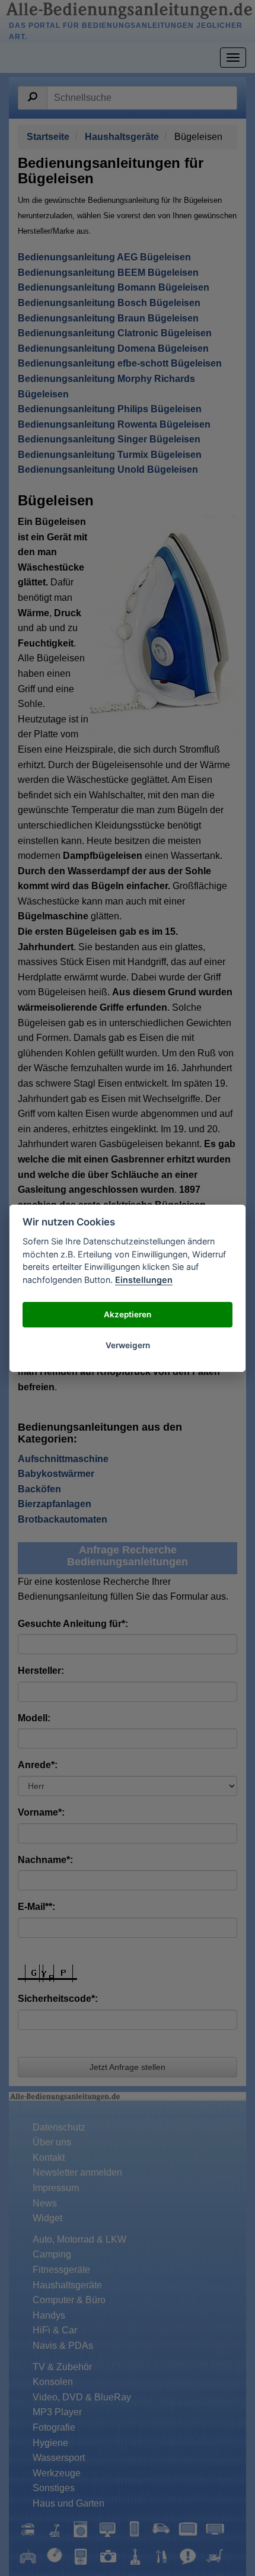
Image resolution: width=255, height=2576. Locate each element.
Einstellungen (144, 1280)
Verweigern (128, 1345)
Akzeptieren (128, 1314)
